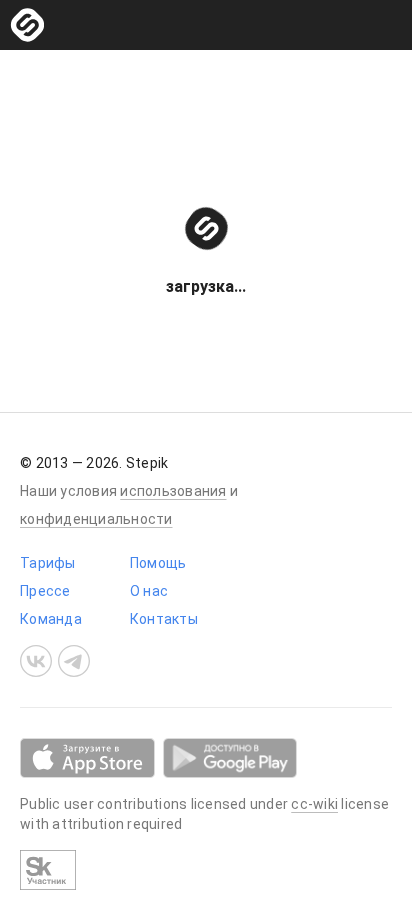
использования (173, 491)
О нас (149, 591)
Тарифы (48, 563)
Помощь (158, 563)
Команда (51, 619)
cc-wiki (314, 804)
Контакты (164, 619)
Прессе (45, 591)
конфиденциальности (96, 519)
